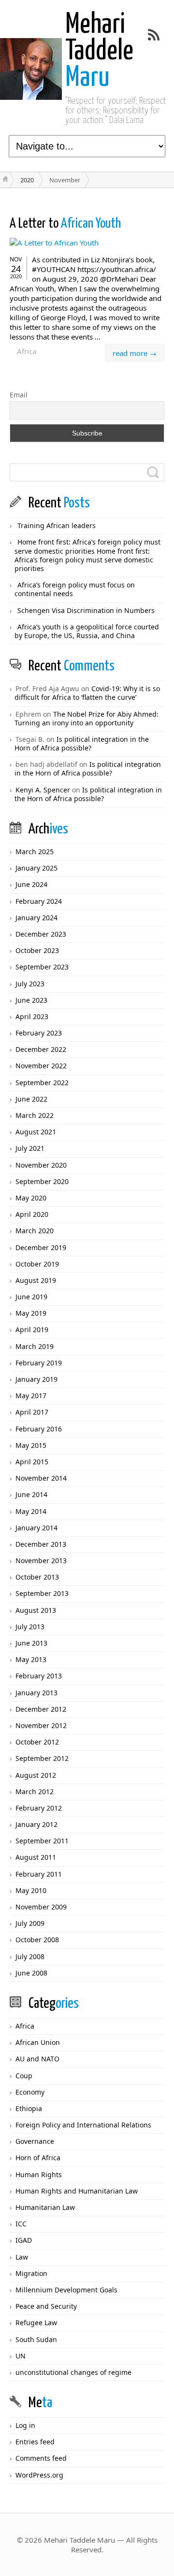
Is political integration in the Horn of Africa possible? (82, 743)
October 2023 (37, 950)
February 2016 (39, 1429)
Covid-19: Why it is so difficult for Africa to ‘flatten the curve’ (87, 693)
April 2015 (32, 1462)
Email (19, 395)
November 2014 (41, 1478)
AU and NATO (37, 2059)
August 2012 (36, 1775)
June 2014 (31, 1494)
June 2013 (31, 1643)
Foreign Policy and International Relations (83, 2125)
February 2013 (39, 1676)
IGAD (24, 2240)
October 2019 (37, 1264)
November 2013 (41, 1561)
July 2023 (30, 984)
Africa (27, 351)
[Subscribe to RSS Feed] (154, 35)
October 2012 (37, 1742)
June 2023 (31, 1000)
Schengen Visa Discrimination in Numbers (86, 610)
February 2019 (39, 1363)
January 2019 (36, 1379)
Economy (30, 2092)
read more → (135, 353)
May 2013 (31, 1659)
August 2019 (36, 1280)
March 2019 (35, 1346)
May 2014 (31, 1511)
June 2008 (31, 1973)
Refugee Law (36, 2323)
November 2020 (41, 1165)
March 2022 (35, 1115)
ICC (21, 2224)
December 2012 (41, 1709)
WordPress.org (39, 2475)
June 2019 (31, 1297)
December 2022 (41, 1049)
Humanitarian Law (45, 2207)
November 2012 (41, 1725)
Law (22, 2257)
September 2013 (42, 1593)
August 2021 (36, 1132)
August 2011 (36, 1857)
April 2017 (32, 1412)
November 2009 (41, 1907)
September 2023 (42, 967)
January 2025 (36, 868)
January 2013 (36, 1693)
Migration (31, 2273)
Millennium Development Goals (66, 2290)
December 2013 (41, 1544)
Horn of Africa (38, 2158)
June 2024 (31, 884)
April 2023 (32, 1016)
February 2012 (39, 1808)
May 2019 (31, 1313)
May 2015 (31, 1445)
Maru (99, 52)
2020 (27, 180)
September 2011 (42, 1841)
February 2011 (39, 1874)
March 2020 (35, 1231)
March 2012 (35, 1792)
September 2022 (42, 1083)
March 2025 (35, 852)
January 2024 (36, 918)
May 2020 (31, 1198)
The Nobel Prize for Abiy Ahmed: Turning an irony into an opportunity (87, 718)
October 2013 (37, 1577)
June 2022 (31, 1099)
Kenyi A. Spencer (43, 790)
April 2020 (32, 1214)
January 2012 (36, 1824)
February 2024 (39, 901)
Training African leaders (57, 525)
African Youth (65, 224)
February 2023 (39, 1033)
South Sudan (36, 2339)
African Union (38, 2042)
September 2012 (42, 1758)
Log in (25, 2425)
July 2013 (30, 1627)
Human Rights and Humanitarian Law (77, 2191)
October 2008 (37, 1940)
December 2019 (41, 1247)
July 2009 (30, 1923)
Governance (35, 2141)
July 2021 (30, 1148)
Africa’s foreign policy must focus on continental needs (75, 589)
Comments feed (41, 2458)
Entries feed (35, 2442)
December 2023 (41, 934)
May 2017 (31, 1396)
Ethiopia (29, 2108)
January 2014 (36, 1528)
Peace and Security (46, 2306)
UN (21, 2356)
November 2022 (41, 1066)
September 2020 (42, 1181)
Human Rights (39, 2174)
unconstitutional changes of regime (73, 2372)
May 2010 (31, 1890)
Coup (24, 2076)
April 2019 (32, 1329)
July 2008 (30, 1956)
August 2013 (36, 1610)
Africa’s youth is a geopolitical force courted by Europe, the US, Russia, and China (87, 631)
